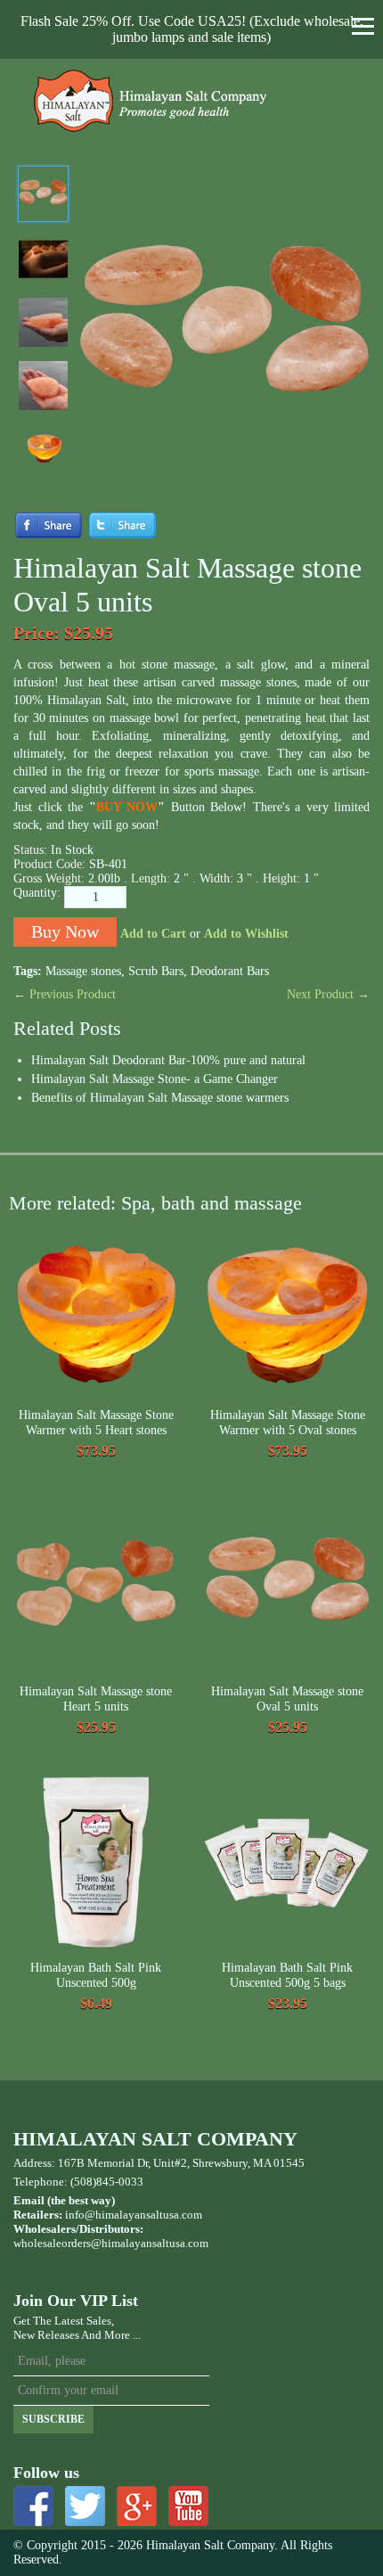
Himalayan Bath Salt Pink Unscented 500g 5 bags (287, 1976)
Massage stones (83, 971)
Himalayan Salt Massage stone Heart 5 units (96, 1699)
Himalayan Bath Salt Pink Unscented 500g (96, 1976)
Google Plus (137, 2506)
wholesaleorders (52, 2243)
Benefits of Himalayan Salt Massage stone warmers (160, 1098)
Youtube (188, 2506)
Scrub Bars (156, 971)
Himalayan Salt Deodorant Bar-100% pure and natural (168, 1060)
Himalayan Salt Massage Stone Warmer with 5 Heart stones (96, 1423)
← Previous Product (65, 994)
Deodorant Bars (230, 971)
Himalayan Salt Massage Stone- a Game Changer (155, 1079)
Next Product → (328, 994)
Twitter (85, 2506)
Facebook (33, 2506)
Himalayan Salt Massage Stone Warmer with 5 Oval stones (288, 1423)
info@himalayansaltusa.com (134, 2215)
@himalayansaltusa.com (150, 2243)
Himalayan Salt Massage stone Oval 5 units (287, 1699)
